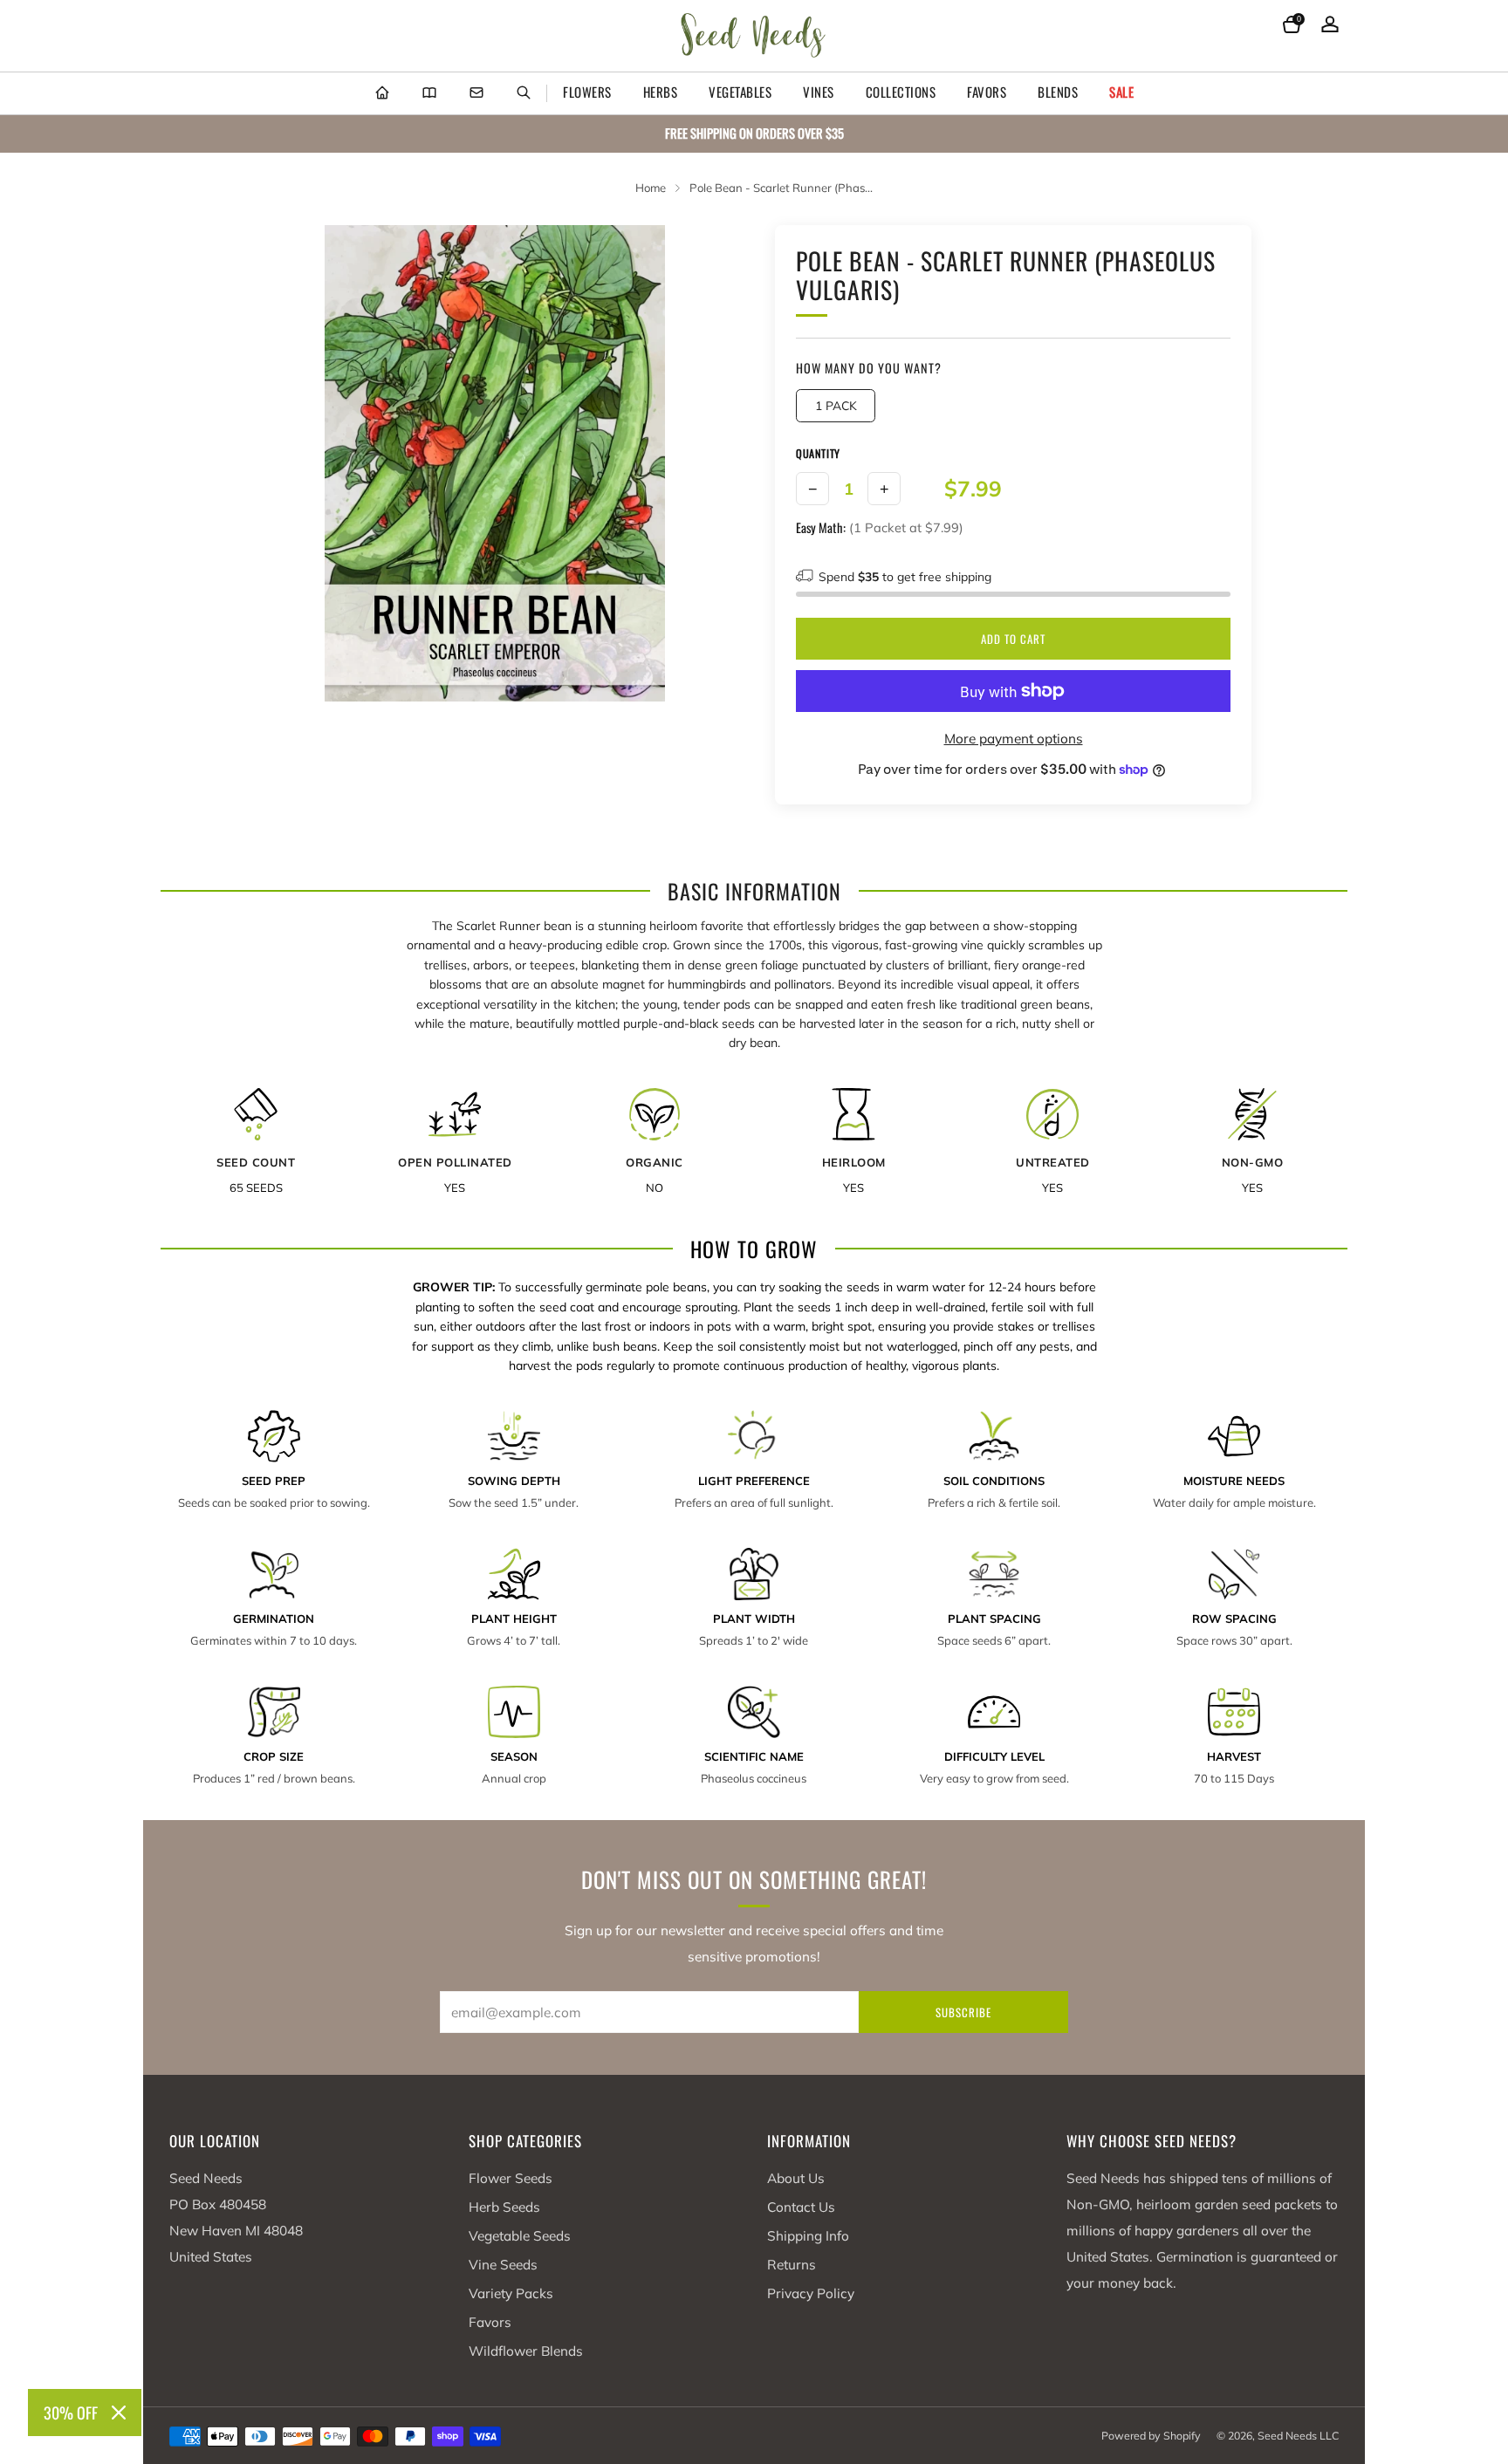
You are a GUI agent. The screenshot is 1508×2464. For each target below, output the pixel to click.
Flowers (587, 92)
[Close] (119, 2413)
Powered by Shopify (1151, 2436)
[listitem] (754, 134)
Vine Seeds (503, 2265)
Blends (1058, 92)
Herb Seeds (504, 2207)
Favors (987, 92)
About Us (796, 2178)
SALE (1121, 92)
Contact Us (801, 2207)
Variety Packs (511, 2293)
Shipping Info (808, 2236)
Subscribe (963, 2012)
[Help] (476, 93)
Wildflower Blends (526, 2351)
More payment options (1014, 739)
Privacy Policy (811, 2293)
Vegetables (740, 92)
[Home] (382, 93)
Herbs (661, 92)
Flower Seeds (511, 2178)
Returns (792, 2265)
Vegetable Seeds (520, 2236)
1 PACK (836, 405)
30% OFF (71, 2413)
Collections (901, 92)
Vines (819, 92)
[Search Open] (524, 93)
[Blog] (429, 93)
